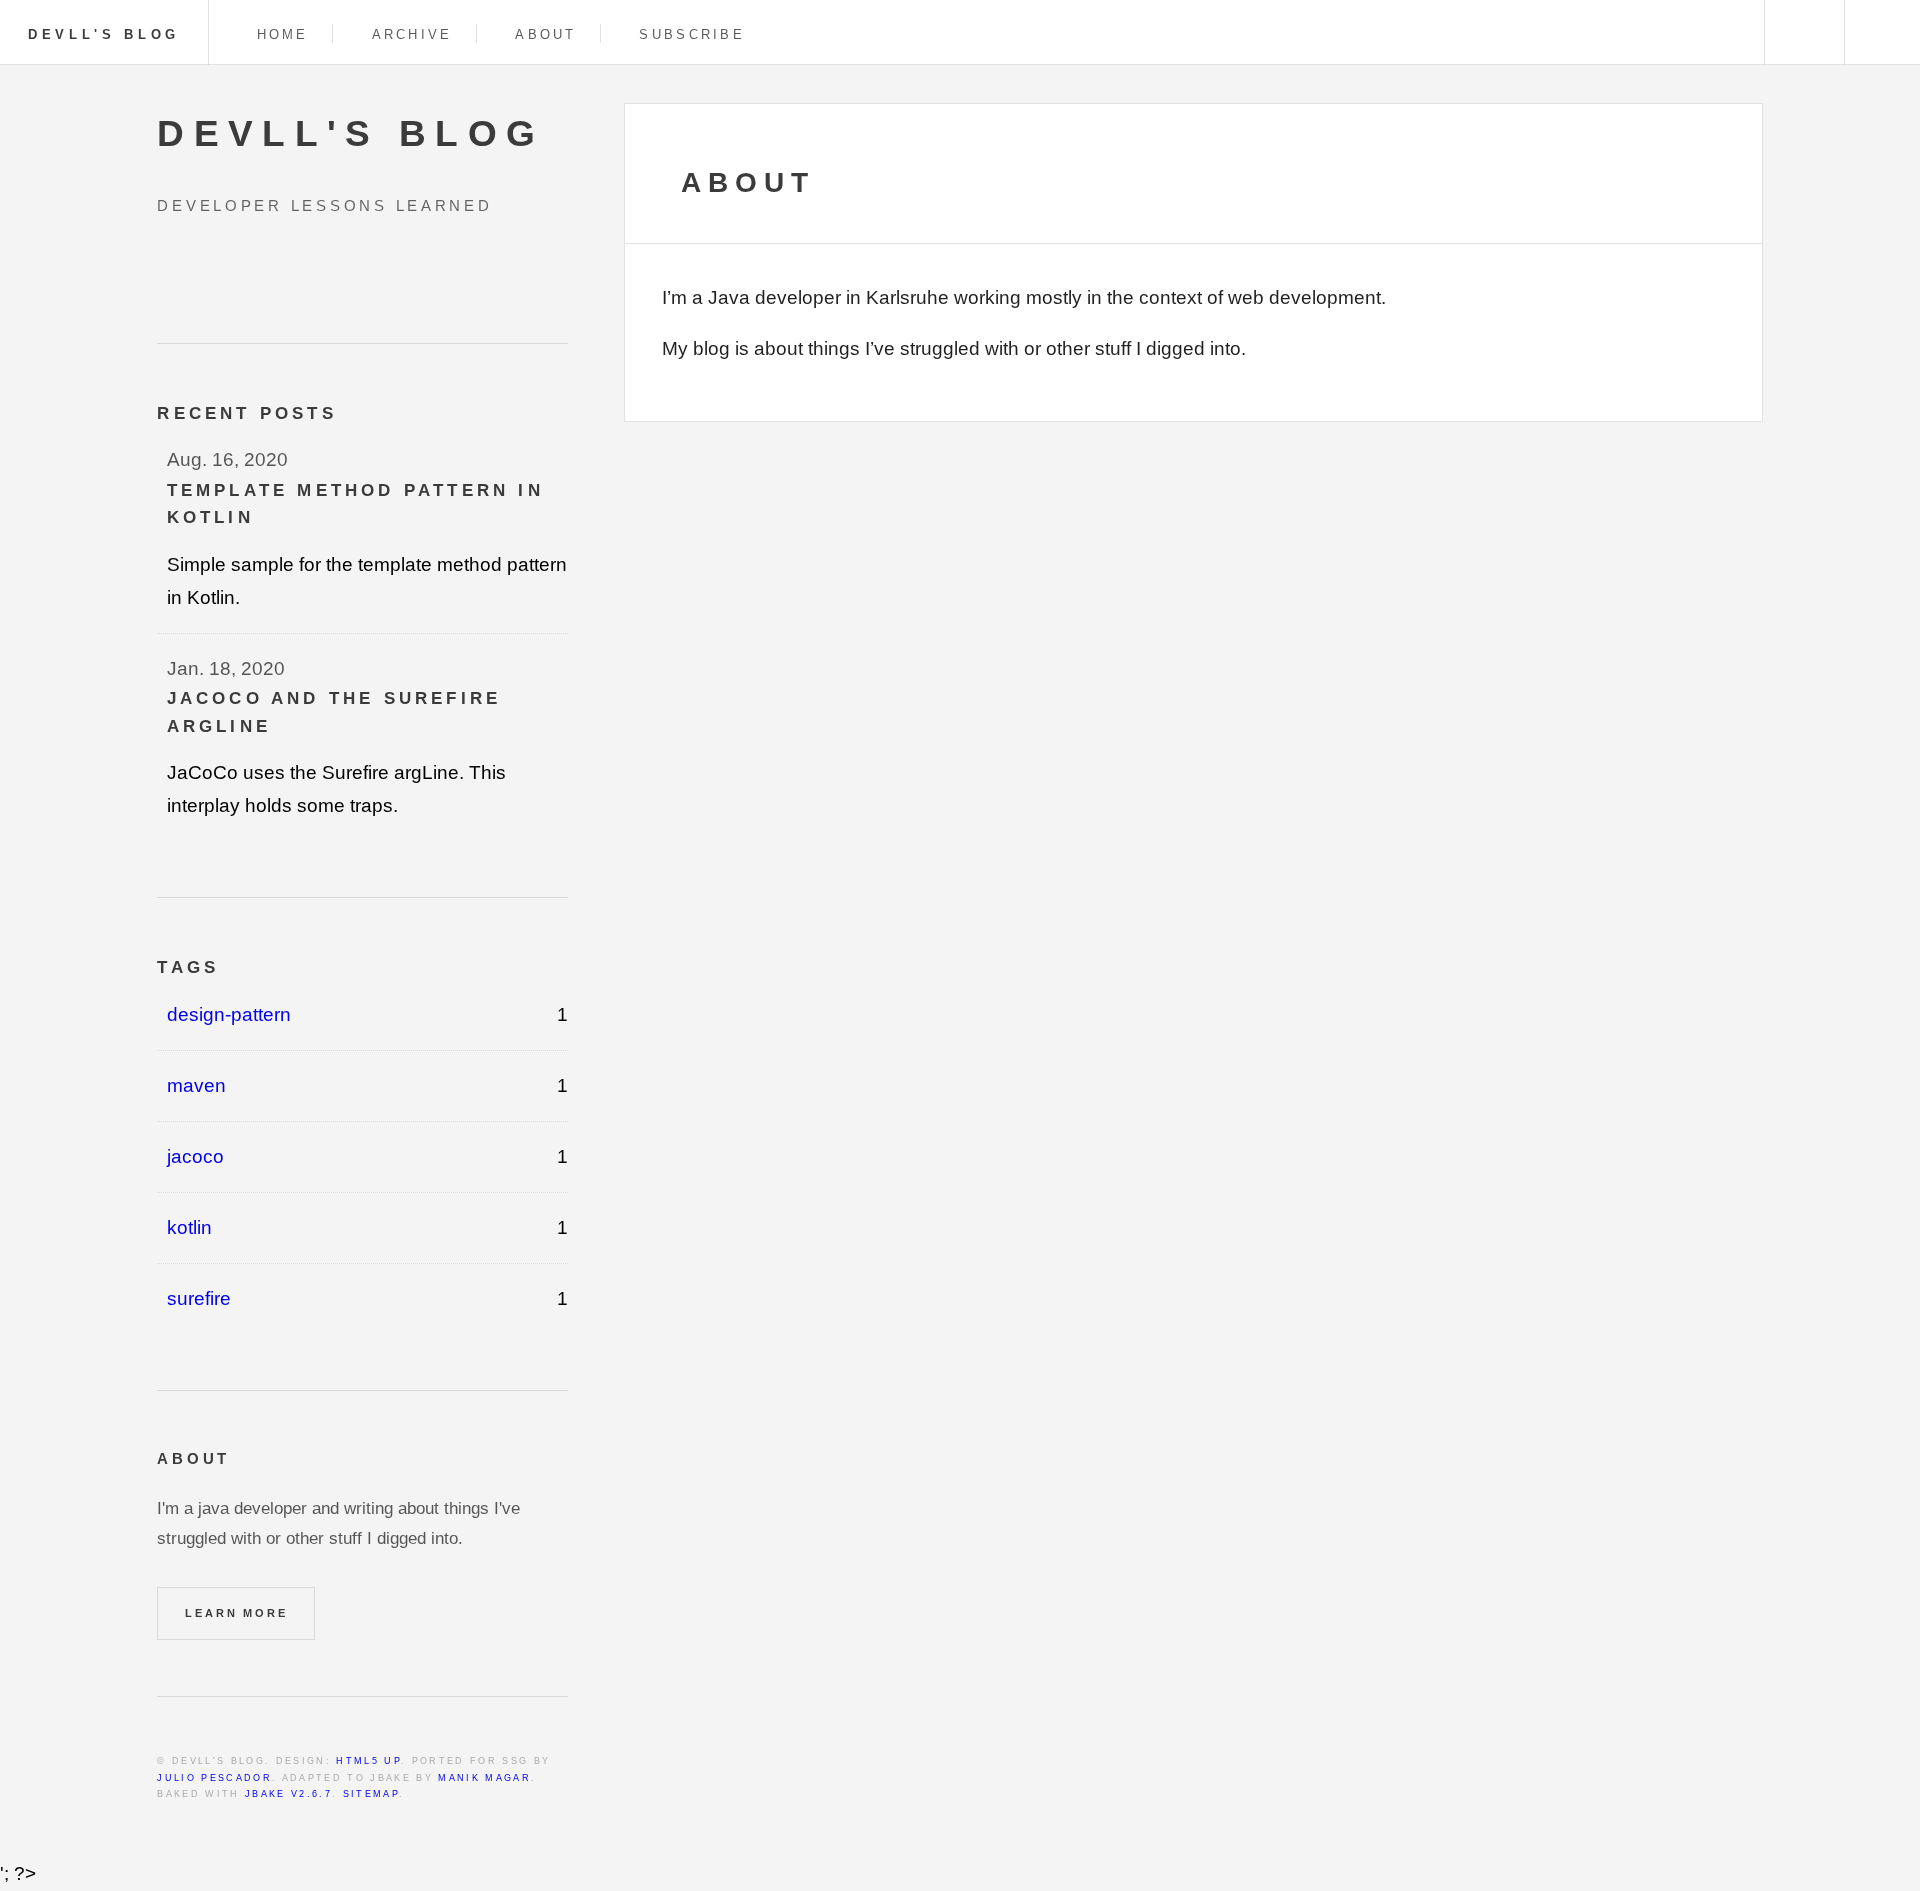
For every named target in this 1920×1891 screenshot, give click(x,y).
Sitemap (371, 1794)
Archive (412, 34)
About (545, 34)
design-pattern (229, 1014)
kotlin (189, 1227)
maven (196, 1085)
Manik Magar (484, 1778)
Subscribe (691, 34)
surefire (199, 1298)
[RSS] (164, 270)
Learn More (236, 1613)
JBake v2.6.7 (288, 1794)
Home (283, 34)
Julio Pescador (214, 1778)
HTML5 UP (368, 1761)
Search (1802, 32)
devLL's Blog (104, 34)
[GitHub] (203, 270)
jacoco (195, 1156)
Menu (1882, 32)
